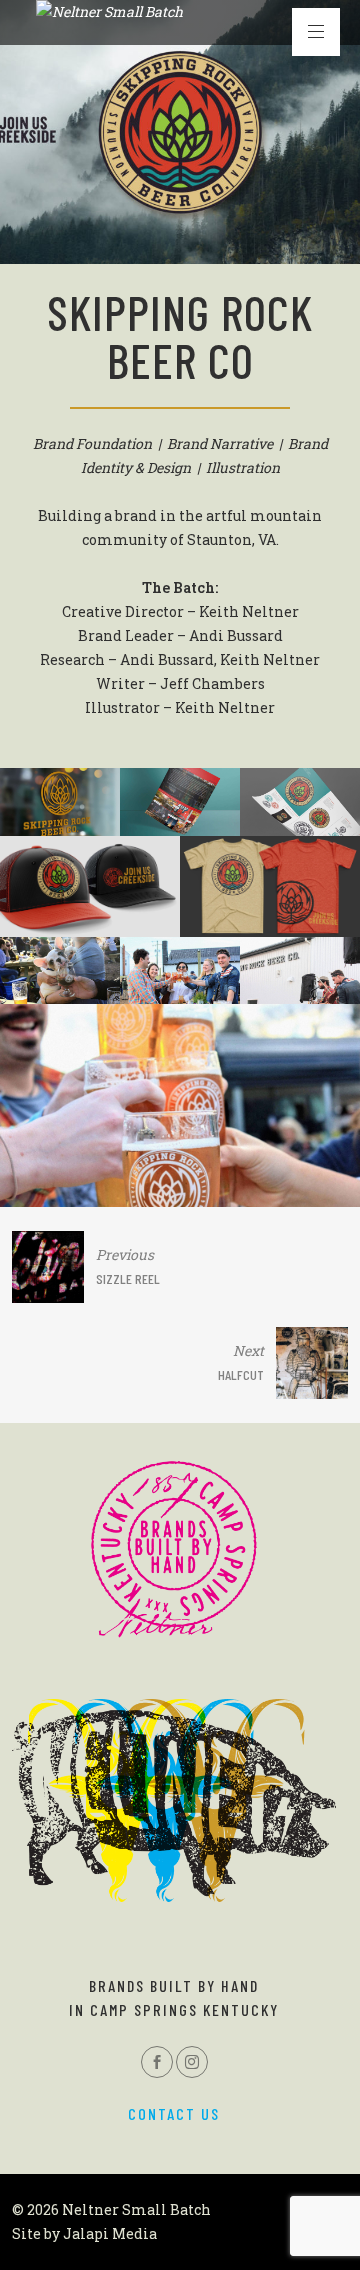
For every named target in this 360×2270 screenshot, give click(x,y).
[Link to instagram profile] (192, 2062)
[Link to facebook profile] (157, 2062)
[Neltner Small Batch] (109, 12)
